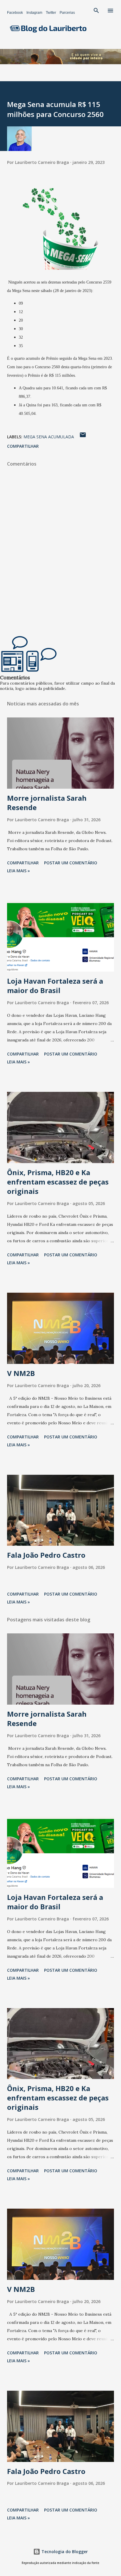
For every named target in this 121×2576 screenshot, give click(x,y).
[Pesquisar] (96, 11)
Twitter (51, 13)
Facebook (15, 13)
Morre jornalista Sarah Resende (47, 803)
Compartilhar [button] (23, 446)
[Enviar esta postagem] (83, 437)
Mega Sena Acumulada (49, 437)
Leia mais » (19, 871)
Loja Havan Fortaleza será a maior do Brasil (55, 986)
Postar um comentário (71, 863)
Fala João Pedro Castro (46, 1555)
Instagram (34, 13)
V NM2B (21, 1373)
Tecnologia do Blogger (64, 2552)
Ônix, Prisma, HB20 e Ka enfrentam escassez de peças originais (58, 1182)
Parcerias (67, 13)
